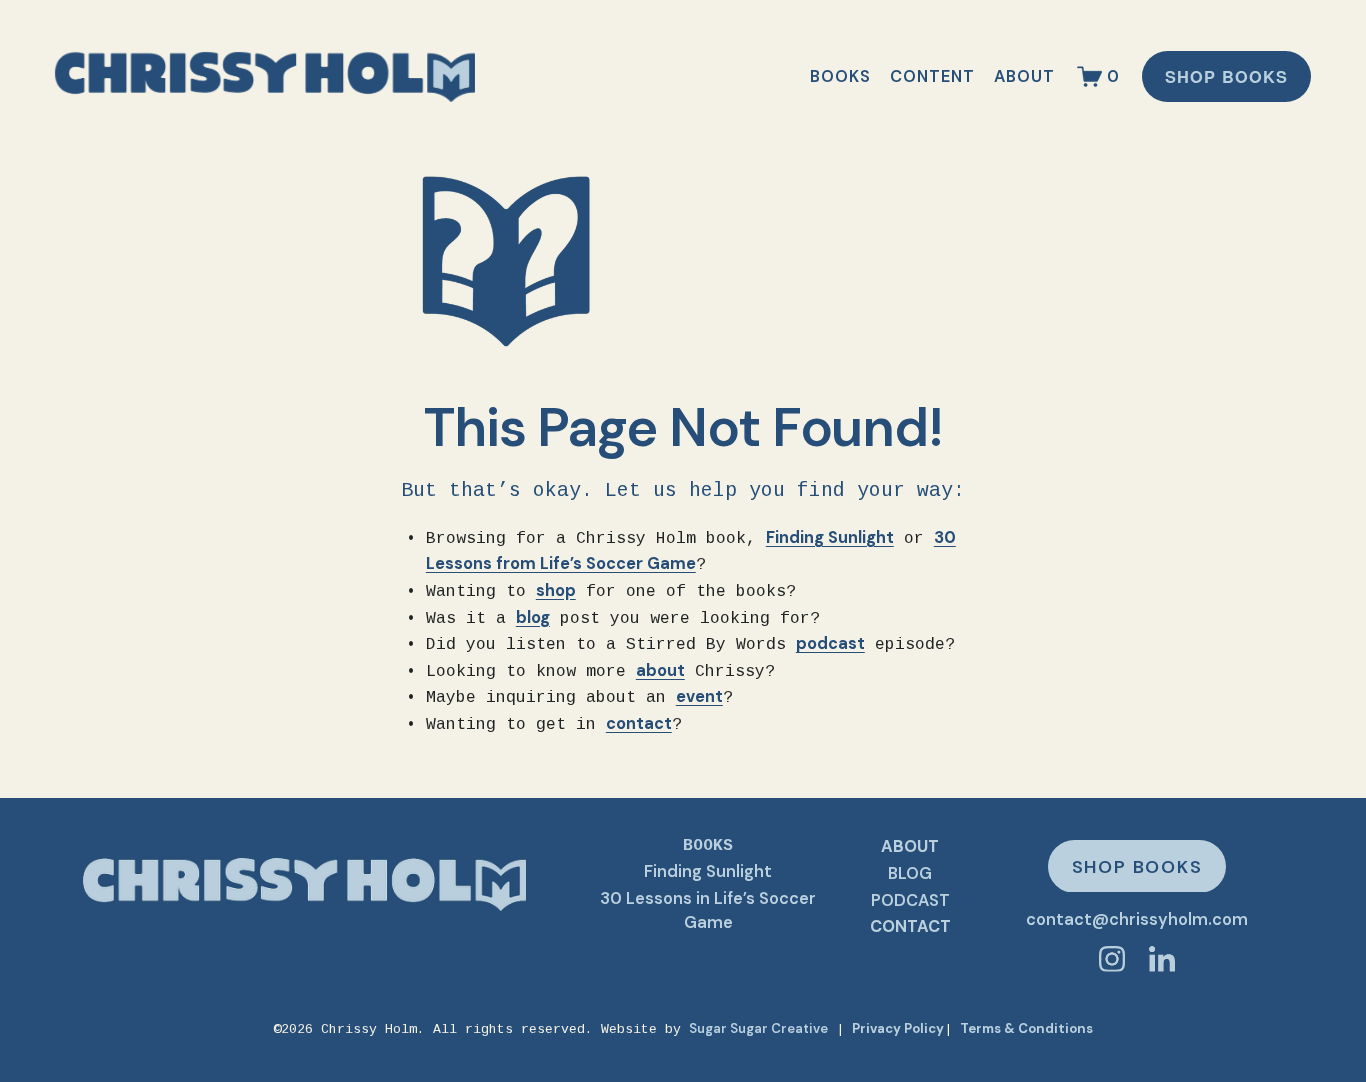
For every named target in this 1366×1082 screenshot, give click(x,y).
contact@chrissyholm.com (1137, 919)
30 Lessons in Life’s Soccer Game (708, 910)
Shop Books (1226, 76)
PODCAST (910, 899)
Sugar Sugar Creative (758, 1028)
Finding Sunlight (708, 870)
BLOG (910, 872)
